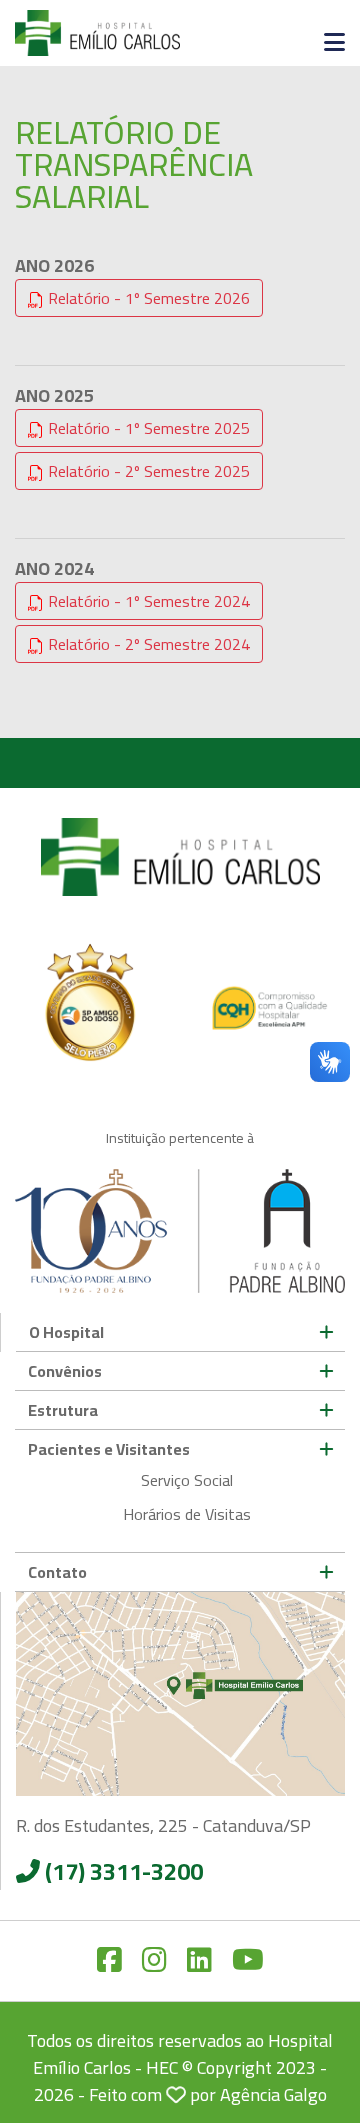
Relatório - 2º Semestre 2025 (147, 471)
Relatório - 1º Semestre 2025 (147, 428)
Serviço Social (187, 1480)
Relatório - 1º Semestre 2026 (147, 298)
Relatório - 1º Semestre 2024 (147, 601)
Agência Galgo (273, 2094)
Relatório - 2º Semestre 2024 (147, 644)
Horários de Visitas (187, 1514)
